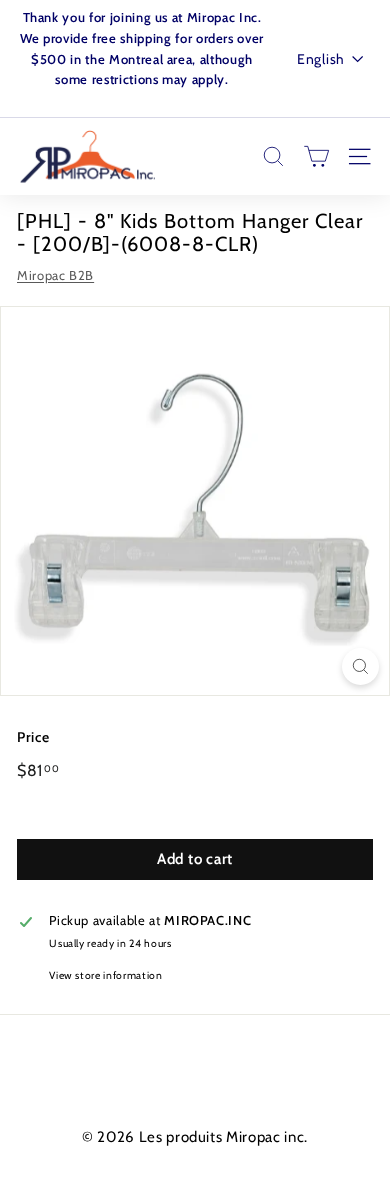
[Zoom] (360, 666)
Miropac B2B (55, 275)
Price (33, 737)
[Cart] (316, 156)
